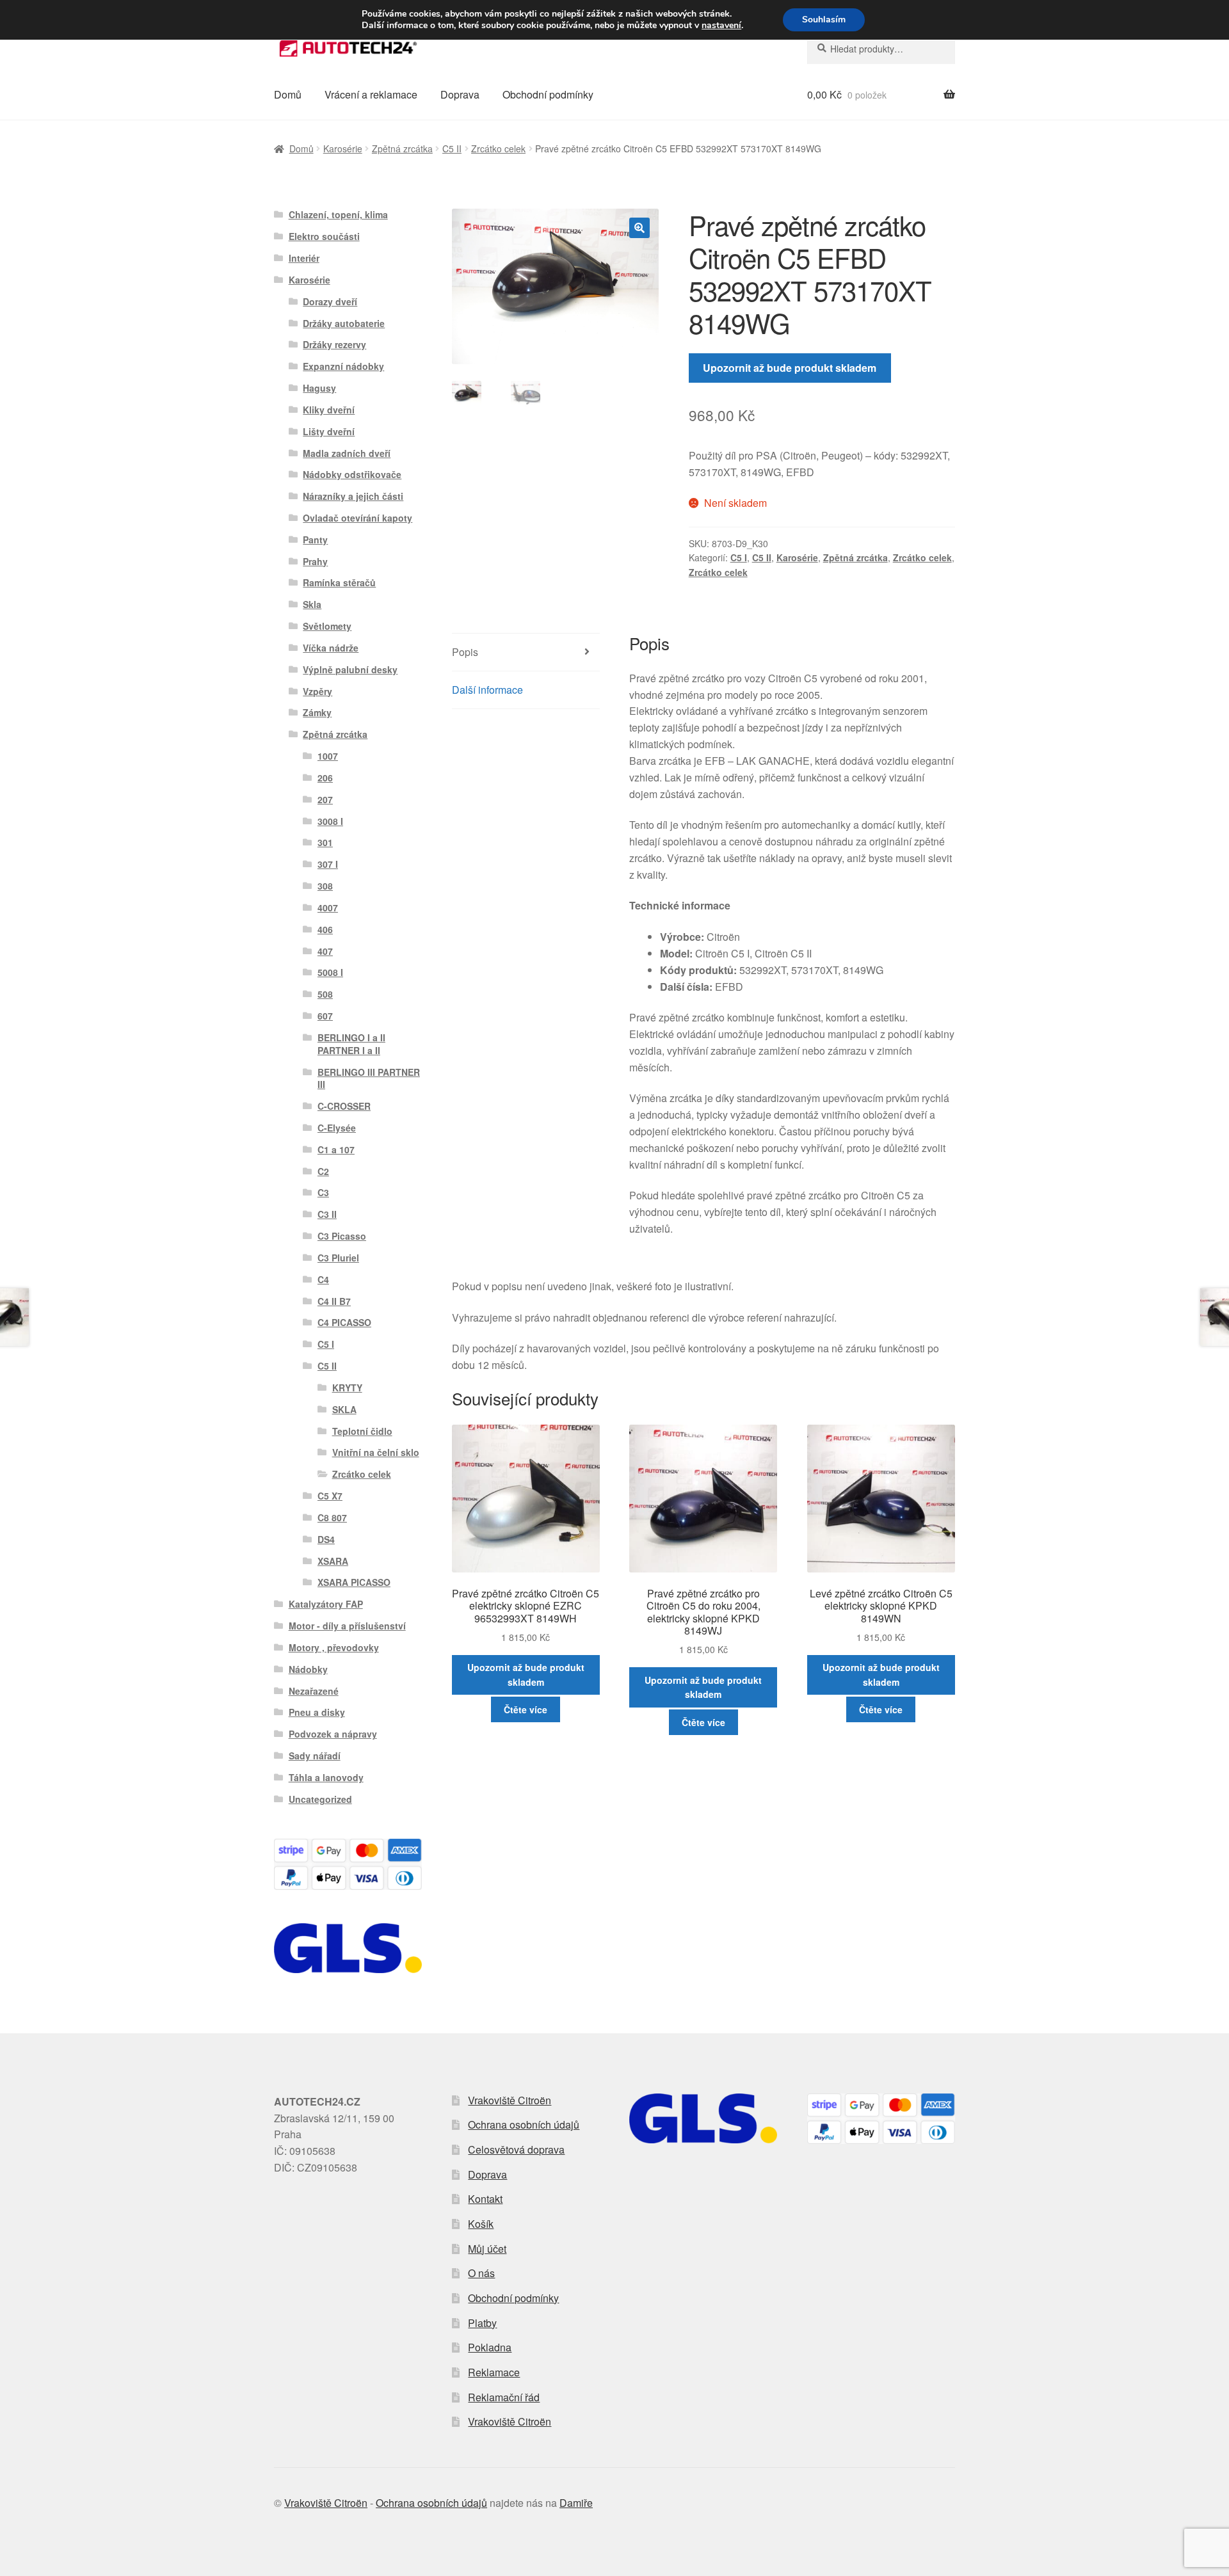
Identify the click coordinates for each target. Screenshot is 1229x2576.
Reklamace (494, 2372)
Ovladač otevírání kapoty (357, 518)
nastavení (721, 26)
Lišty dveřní (329, 431)
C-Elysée (337, 1128)
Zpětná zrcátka (402, 148)
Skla (312, 604)
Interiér (304, 258)
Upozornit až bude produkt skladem (790, 368)
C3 (323, 1192)
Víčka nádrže (331, 648)
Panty (315, 540)
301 (325, 842)
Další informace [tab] (487, 690)
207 (325, 799)
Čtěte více (526, 1709)
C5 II (452, 148)
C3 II (327, 1214)
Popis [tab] (465, 652)
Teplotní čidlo (362, 1431)
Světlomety (327, 626)
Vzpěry (317, 691)
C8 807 (332, 1517)
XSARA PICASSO (354, 1582)
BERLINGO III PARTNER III (369, 1078)
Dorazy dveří (330, 301)
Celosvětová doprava (516, 2149)
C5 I (739, 557)
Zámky (317, 712)
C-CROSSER (344, 1106)
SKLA (344, 1409)
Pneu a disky (317, 1712)
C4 (323, 1279)
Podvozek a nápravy (333, 1734)
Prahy (315, 561)
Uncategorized (320, 1799)
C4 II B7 (334, 1301)
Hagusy (319, 388)
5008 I (330, 972)
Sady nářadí (315, 1756)
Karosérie (343, 148)
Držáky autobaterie (344, 323)
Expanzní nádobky (343, 366)
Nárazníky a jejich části (353, 496)
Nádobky (308, 1669)
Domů (288, 94)
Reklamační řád (504, 2397)
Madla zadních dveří (347, 453)
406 (325, 929)
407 (325, 951)
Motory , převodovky (334, 1647)
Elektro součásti (324, 236)
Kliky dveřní (329, 410)
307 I (328, 864)
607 (325, 1016)
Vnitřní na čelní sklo (376, 1452)
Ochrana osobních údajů (524, 2124)
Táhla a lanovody (326, 1777)
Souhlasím (824, 20)
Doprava (460, 94)
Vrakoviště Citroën (510, 2100)
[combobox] (881, 49)
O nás (481, 2273)
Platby (482, 2323)
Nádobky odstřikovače (352, 474)
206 (325, 778)
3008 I (330, 821)
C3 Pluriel (338, 1258)
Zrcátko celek (498, 148)
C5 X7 (330, 1496)
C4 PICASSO (344, 1322)
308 (325, 886)
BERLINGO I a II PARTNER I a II (351, 1044)
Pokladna (490, 2347)
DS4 (326, 1539)
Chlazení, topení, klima (338, 214)
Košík (481, 2224)
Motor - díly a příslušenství (347, 1626)
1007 (328, 756)
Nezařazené (314, 1691)
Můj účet (487, 2249)
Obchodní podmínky (548, 94)
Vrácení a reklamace (371, 94)
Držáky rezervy (334, 344)
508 (325, 994)
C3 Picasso (342, 1236)
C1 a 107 (336, 1149)
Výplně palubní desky (350, 669)
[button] (639, 228)
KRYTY (347, 1388)
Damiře (576, 2503)
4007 (328, 908)
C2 (323, 1171)
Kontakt (485, 2199)
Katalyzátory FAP (326, 1604)
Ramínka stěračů (339, 582)
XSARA (333, 1561)
